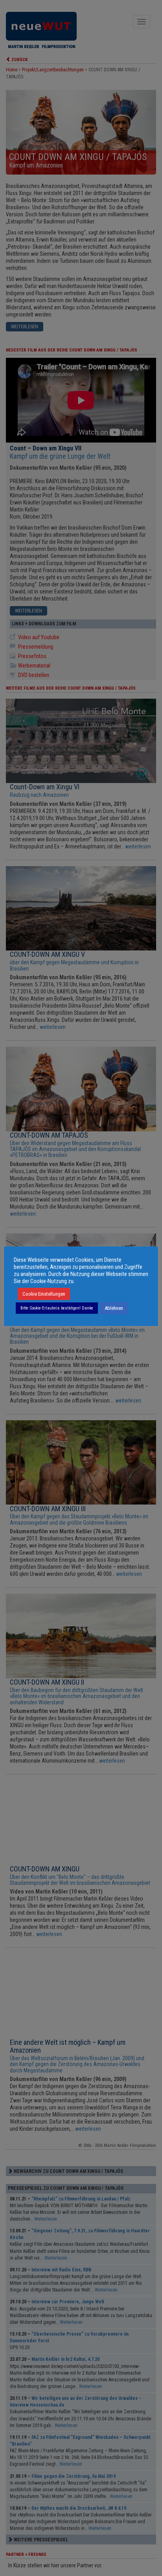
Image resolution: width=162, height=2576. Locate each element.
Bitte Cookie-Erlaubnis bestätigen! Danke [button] (57, 1308)
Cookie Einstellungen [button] (44, 1294)
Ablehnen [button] (114, 1308)
